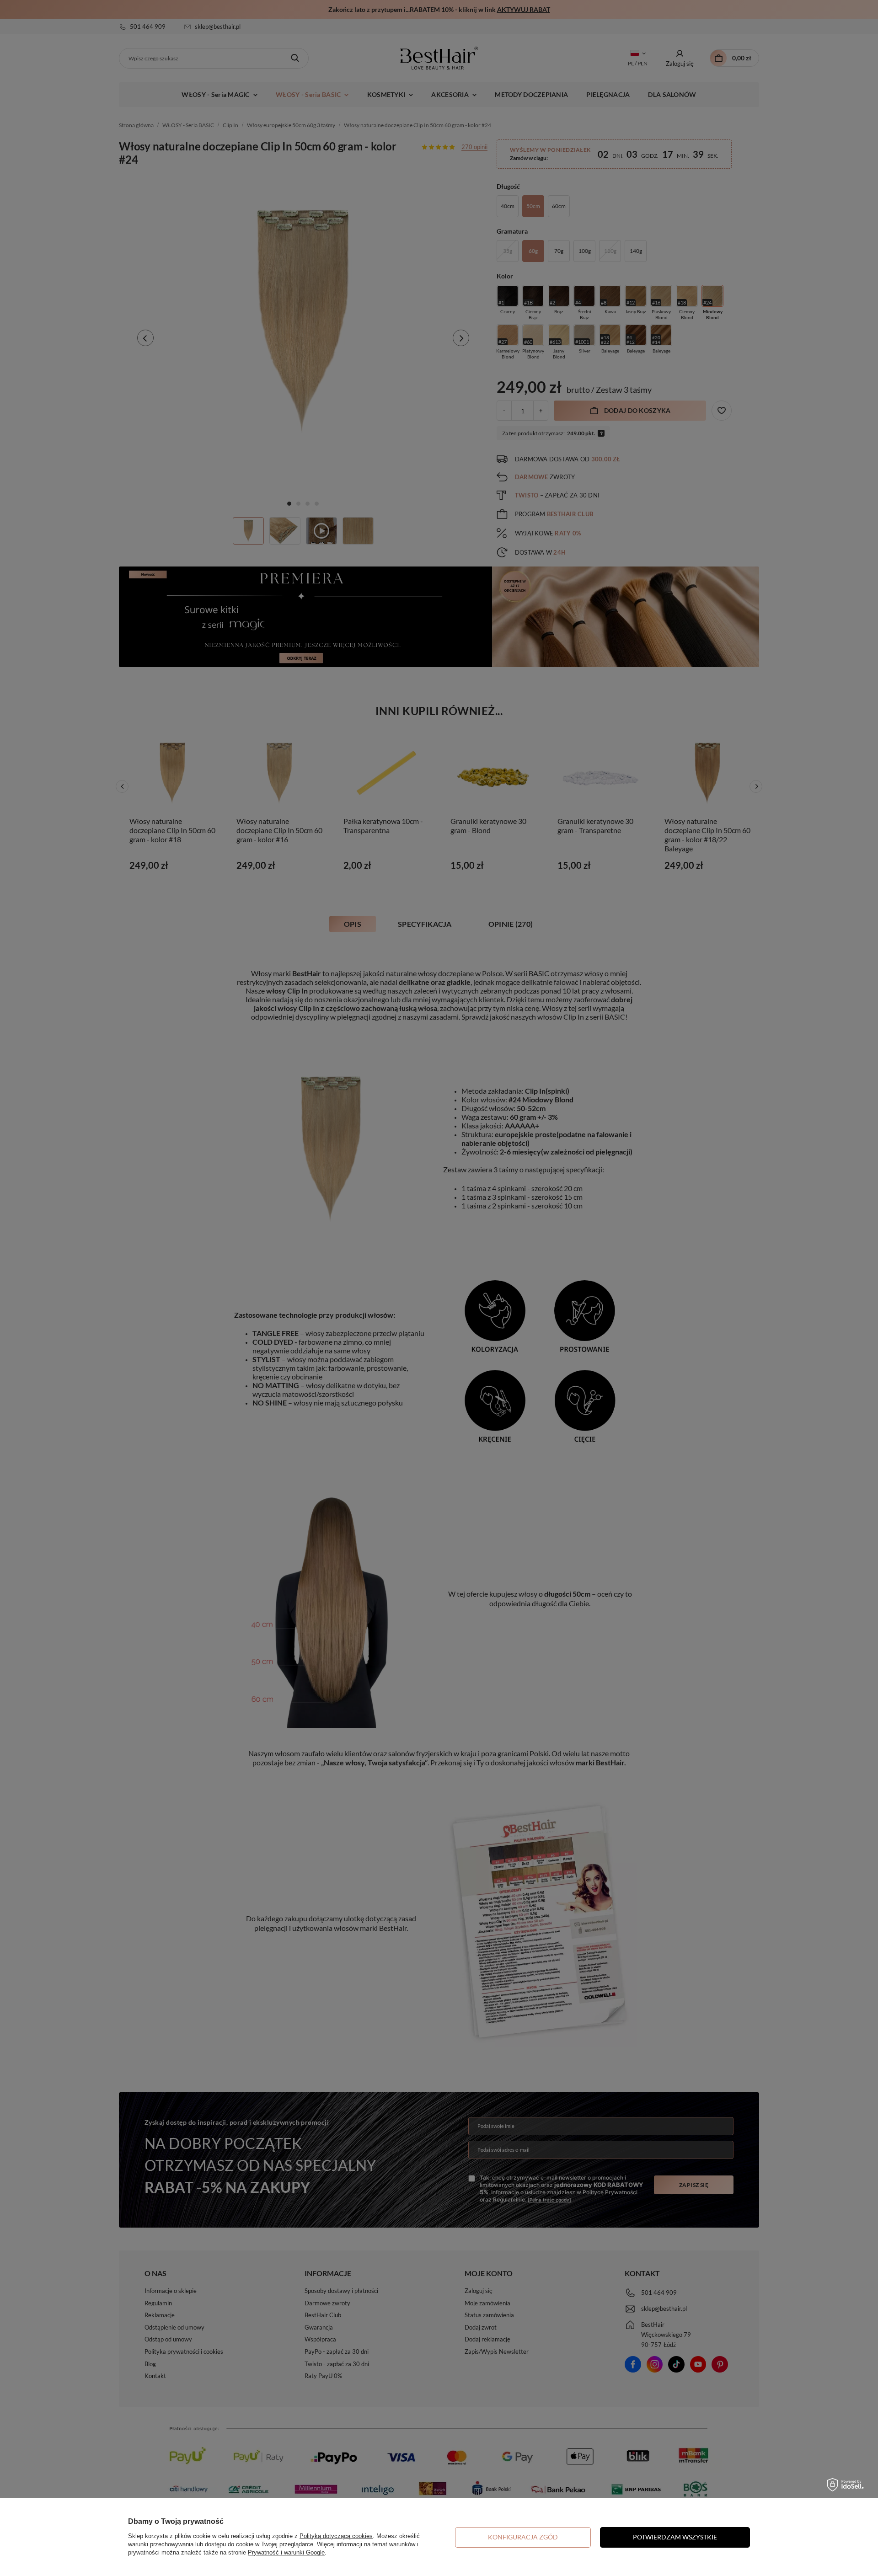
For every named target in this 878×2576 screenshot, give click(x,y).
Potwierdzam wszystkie (675, 2537)
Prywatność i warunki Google (286, 2552)
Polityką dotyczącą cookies (336, 2536)
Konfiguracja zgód (523, 2537)
